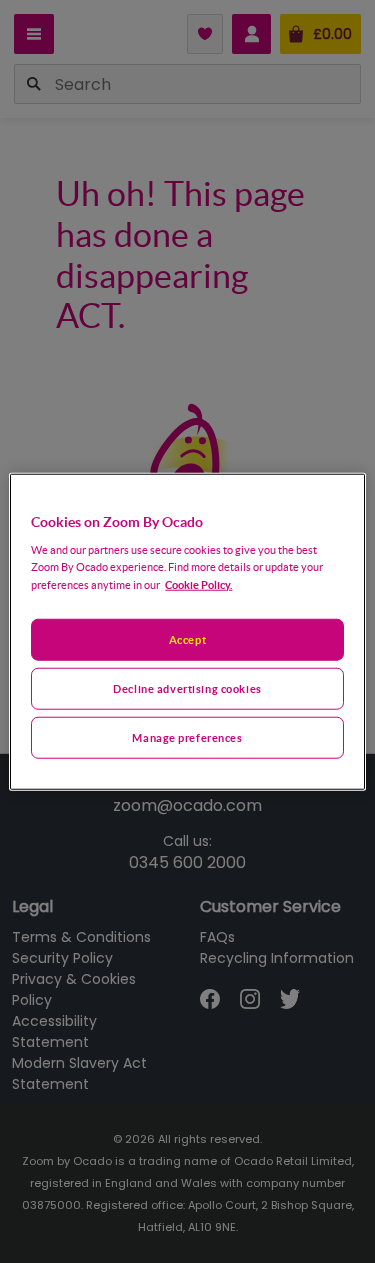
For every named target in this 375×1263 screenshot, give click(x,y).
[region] (187, 631)
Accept (187, 639)
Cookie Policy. (198, 584)
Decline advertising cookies (187, 688)
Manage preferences (187, 737)
